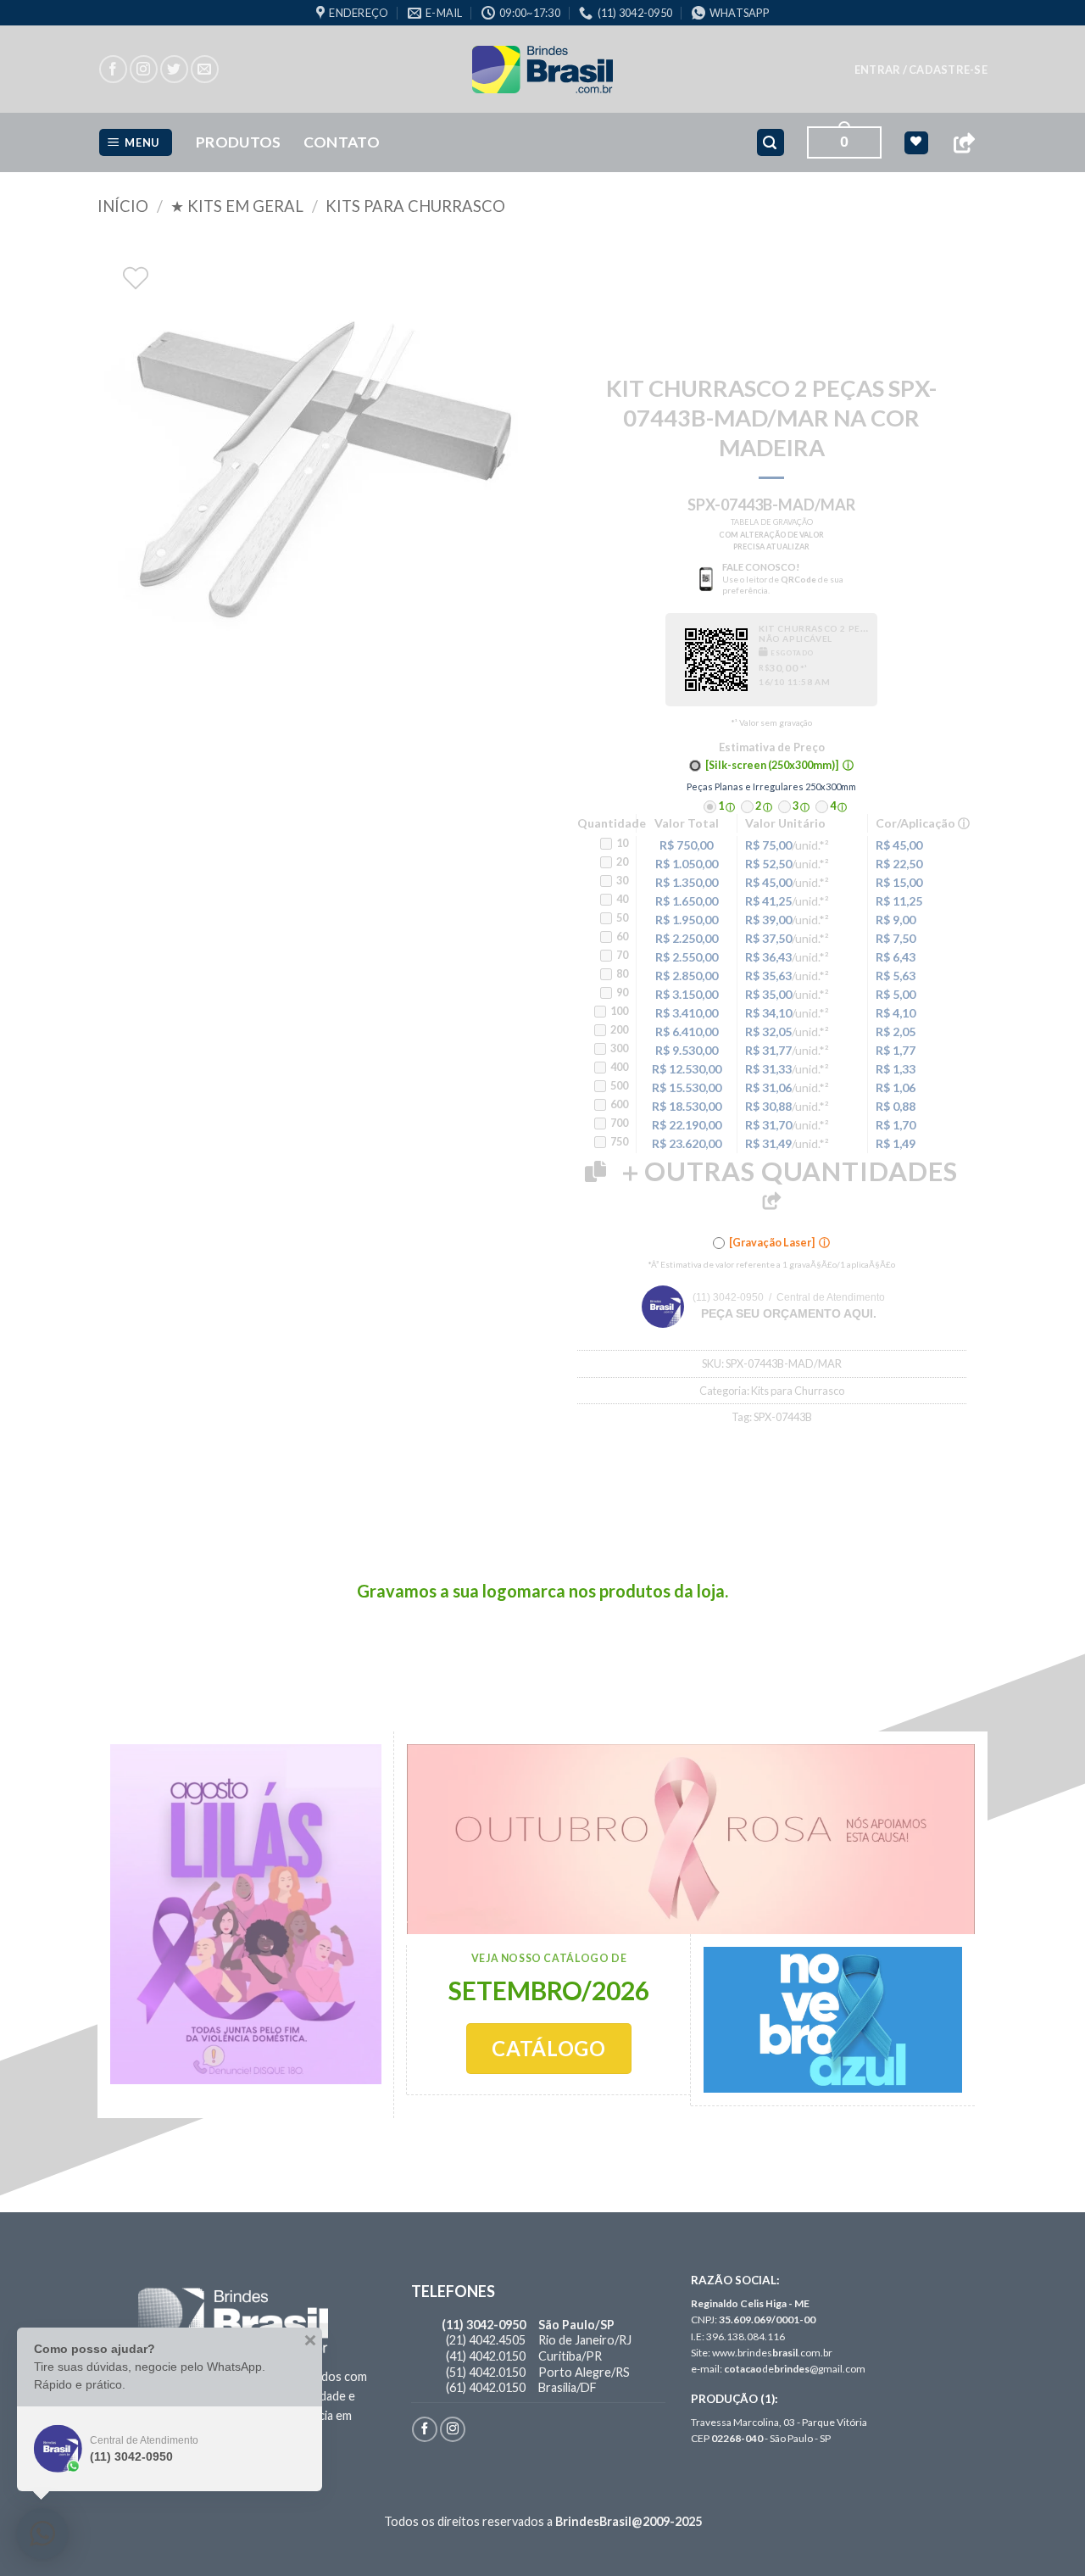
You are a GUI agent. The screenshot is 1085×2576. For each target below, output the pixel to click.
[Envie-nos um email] (205, 69)
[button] (921, 70)
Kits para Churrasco (415, 206)
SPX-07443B (783, 1417)
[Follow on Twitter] (174, 69)
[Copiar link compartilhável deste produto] (771, 1201)
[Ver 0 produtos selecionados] (916, 143)
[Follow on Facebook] (113, 69)
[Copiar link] (964, 143)
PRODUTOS (239, 142)
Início (123, 206)
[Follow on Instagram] (144, 69)
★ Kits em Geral (237, 206)
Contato (342, 142)
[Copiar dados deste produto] (595, 1172)
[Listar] (136, 278)
